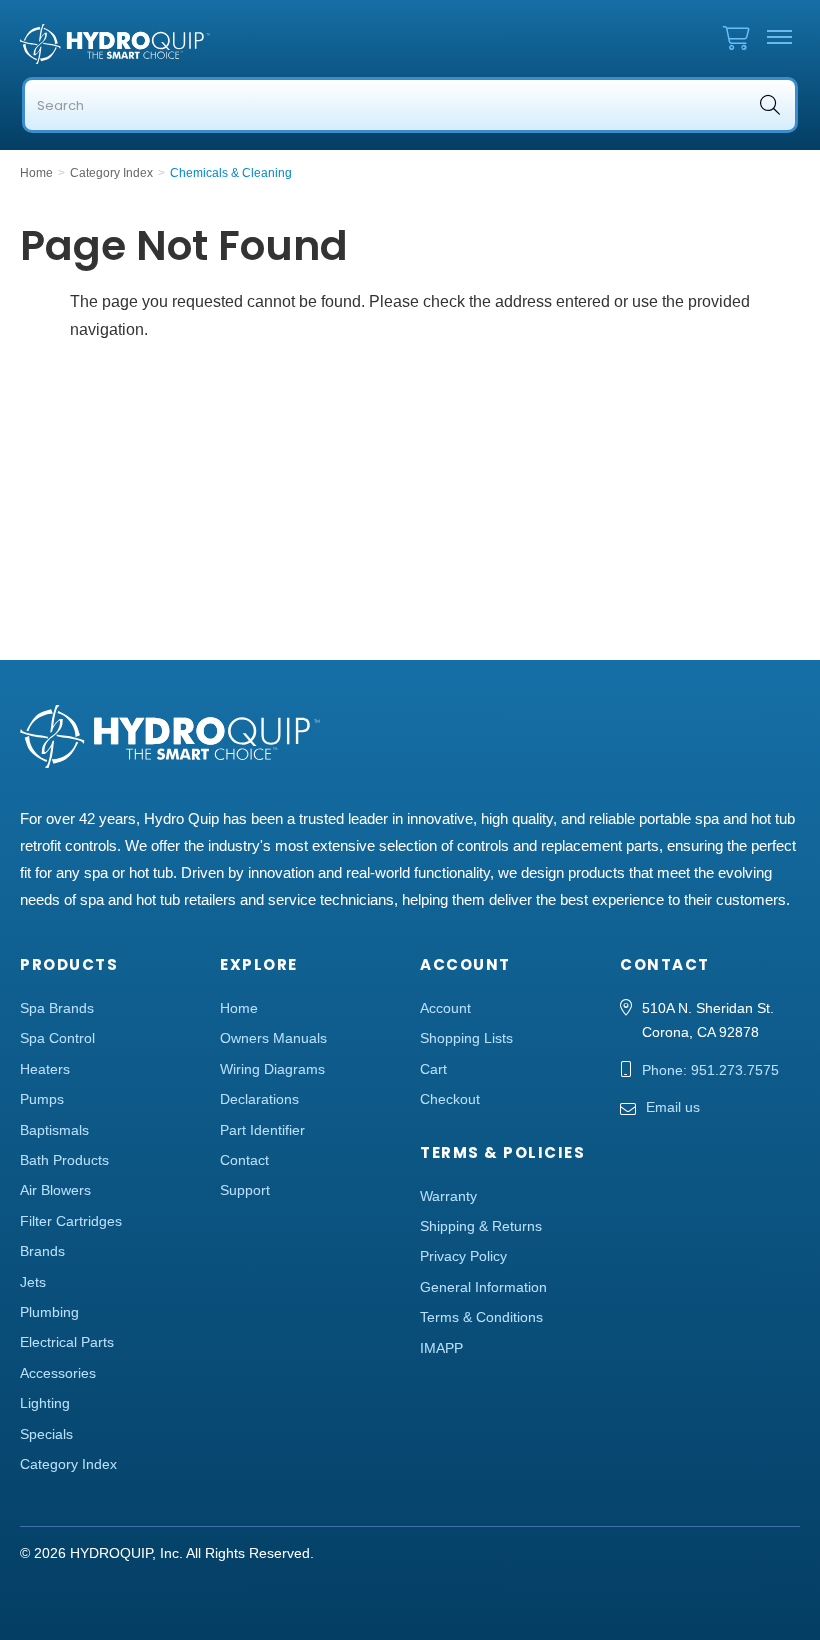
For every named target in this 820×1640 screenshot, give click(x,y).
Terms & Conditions (481, 1317)
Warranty (448, 1196)
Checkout (450, 1099)
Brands (42, 1251)
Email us (673, 1107)
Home (239, 1008)
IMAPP (441, 1348)
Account (445, 1008)
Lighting (45, 1403)
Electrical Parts (67, 1342)
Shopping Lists (466, 1038)
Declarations (259, 1099)
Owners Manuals (273, 1038)
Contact (244, 1160)
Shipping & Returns (481, 1226)
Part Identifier (262, 1130)
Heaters (45, 1069)
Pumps (42, 1099)
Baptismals (54, 1130)
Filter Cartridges (71, 1221)
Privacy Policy (463, 1256)
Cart (433, 1069)
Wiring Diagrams (272, 1069)
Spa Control (57, 1038)
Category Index (68, 1464)
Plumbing (49, 1312)
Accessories (58, 1373)
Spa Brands (57, 1008)
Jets (33, 1282)
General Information (483, 1287)
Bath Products (64, 1160)
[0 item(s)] (741, 33)
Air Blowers (55, 1190)
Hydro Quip (180, 44)
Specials (46, 1434)
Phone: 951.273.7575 (710, 1070)
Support (245, 1190)
